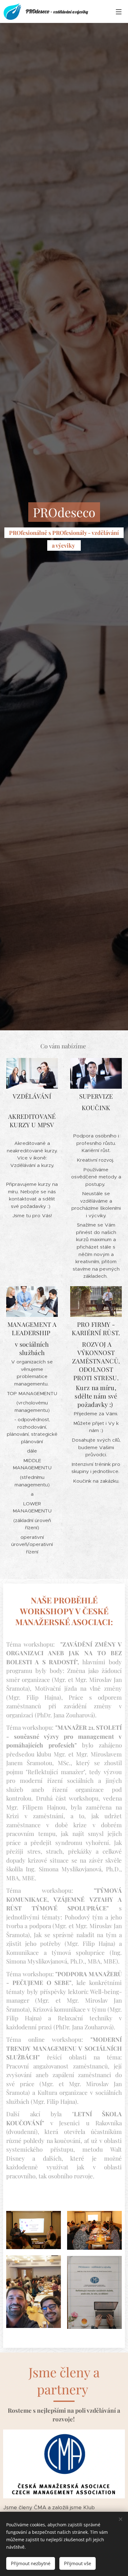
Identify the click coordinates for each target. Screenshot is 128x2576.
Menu (119, 11)
